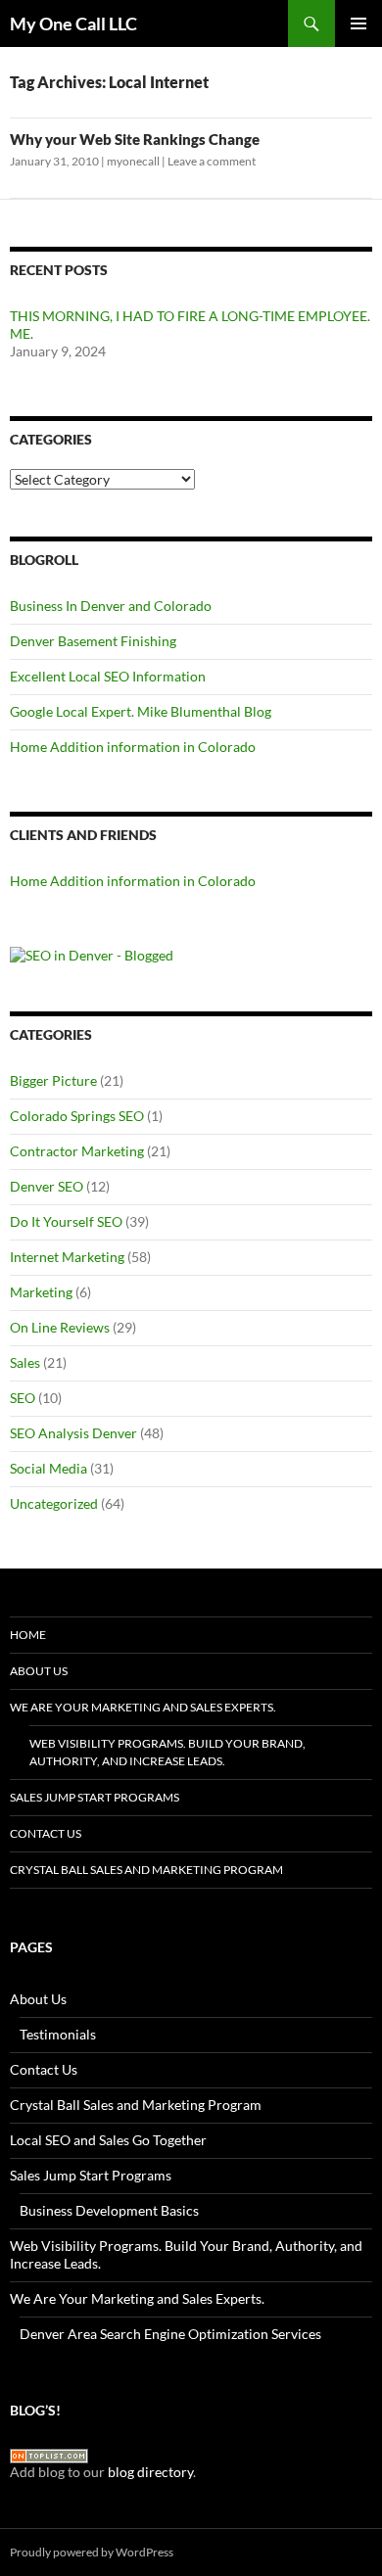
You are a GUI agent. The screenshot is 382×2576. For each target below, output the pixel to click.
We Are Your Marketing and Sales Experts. (143, 1707)
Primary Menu (358, 23)
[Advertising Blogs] (49, 2454)
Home (28, 1635)
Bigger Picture (53, 1080)
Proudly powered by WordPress (92, 2552)
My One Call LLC (73, 23)
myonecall (133, 161)
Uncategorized (54, 1503)
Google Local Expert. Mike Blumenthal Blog (141, 711)
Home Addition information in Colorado (133, 747)
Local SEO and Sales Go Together (108, 2140)
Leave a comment (212, 161)
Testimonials (58, 2034)
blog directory (150, 2472)
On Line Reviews (60, 1327)
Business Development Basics (109, 2210)
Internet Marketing (67, 1257)
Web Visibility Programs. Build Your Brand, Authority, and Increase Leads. (167, 1752)
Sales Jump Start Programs (95, 1797)
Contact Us (46, 1833)
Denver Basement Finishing (93, 641)
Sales (25, 1362)
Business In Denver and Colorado (111, 606)
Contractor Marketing (77, 1151)
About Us (39, 1671)
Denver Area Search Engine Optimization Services (170, 2334)
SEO (23, 1398)
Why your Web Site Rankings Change (135, 139)
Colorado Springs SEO (77, 1116)
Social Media (48, 1468)
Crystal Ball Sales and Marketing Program (146, 1870)
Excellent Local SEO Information (108, 676)
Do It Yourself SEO (66, 1221)
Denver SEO (47, 1186)
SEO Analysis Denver (73, 1433)
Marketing (41, 1292)
